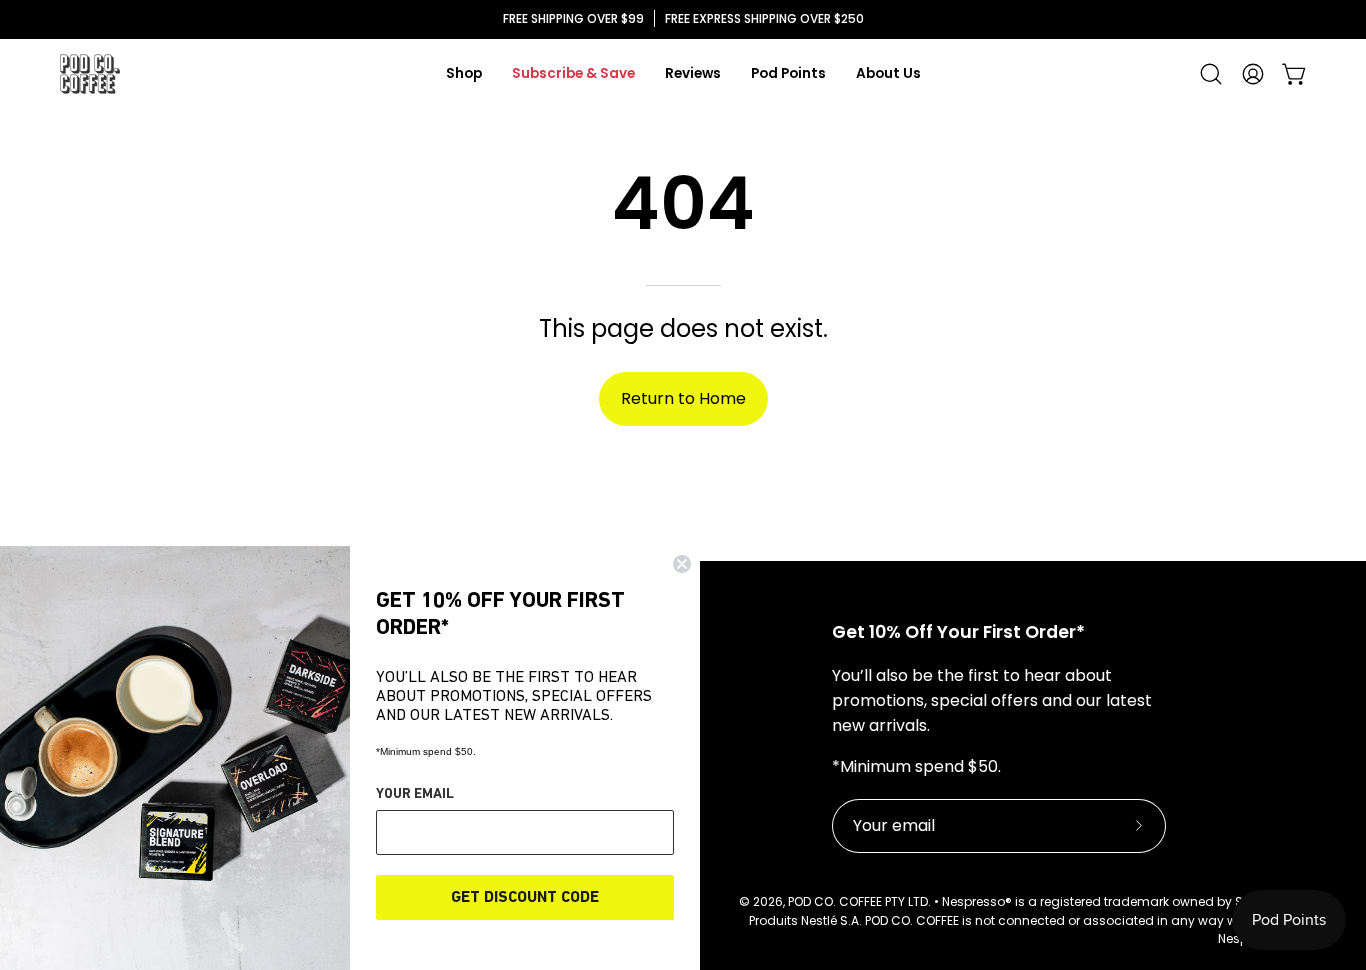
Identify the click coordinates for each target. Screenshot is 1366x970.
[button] (1211, 74)
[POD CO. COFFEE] (90, 74)
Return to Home (683, 398)
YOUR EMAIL (415, 794)
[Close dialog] (682, 564)
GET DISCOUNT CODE (525, 898)
